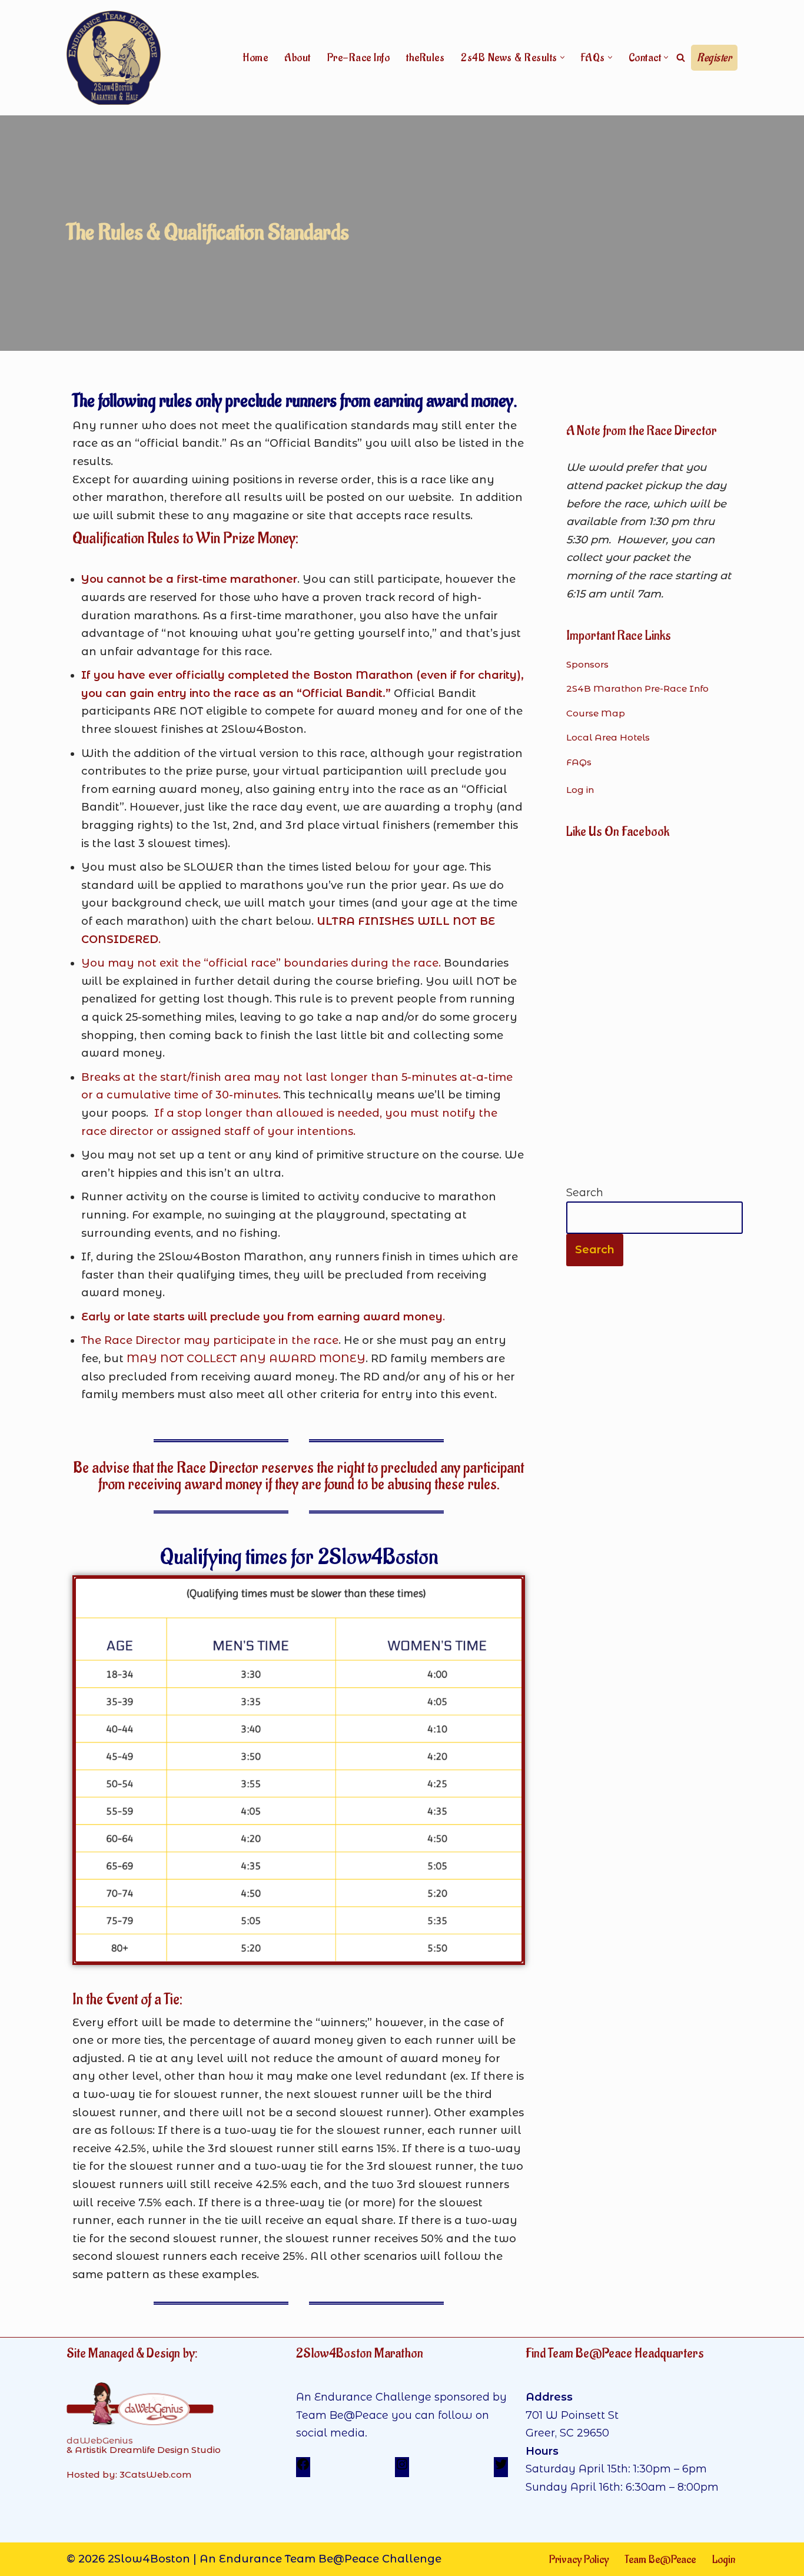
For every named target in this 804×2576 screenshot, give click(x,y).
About (298, 58)
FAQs (579, 762)
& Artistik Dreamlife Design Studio (144, 2450)
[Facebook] (303, 2468)
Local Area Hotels (608, 737)
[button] (562, 57)
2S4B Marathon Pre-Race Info (637, 688)
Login (724, 2560)
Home (255, 58)
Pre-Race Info (359, 58)
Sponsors (587, 664)
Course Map (596, 713)
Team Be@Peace (660, 2560)
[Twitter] (501, 2468)
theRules (425, 58)
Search (585, 1193)
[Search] (681, 57)
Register (714, 58)
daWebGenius (100, 2440)
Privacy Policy (579, 2560)
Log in (580, 790)
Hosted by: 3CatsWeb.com (129, 2474)
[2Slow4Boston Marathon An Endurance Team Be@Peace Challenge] (114, 58)
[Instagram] (402, 2468)
